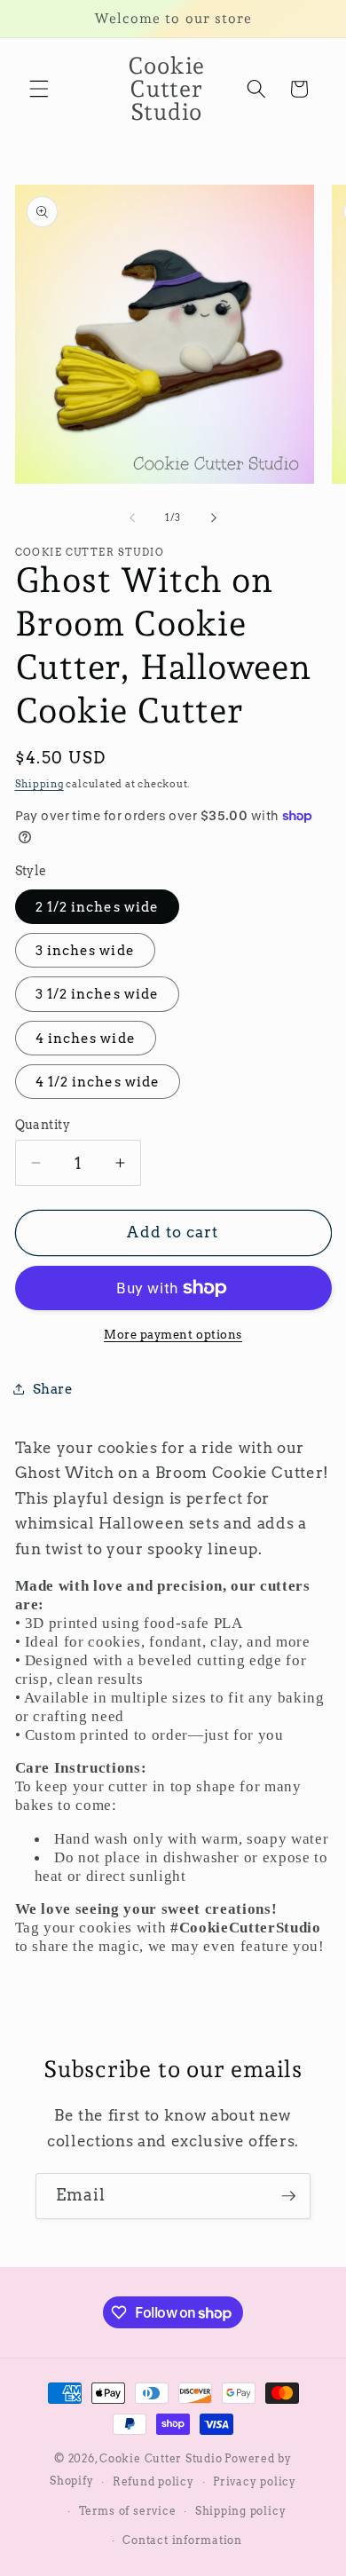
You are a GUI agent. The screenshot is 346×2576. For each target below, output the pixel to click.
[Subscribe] (288, 2196)
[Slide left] (132, 518)
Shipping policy (241, 2511)
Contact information (182, 2540)
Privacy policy (255, 2481)
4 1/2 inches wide (98, 1082)
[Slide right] (214, 518)
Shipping (39, 784)
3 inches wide (85, 950)
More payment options (173, 1334)
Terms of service (127, 2511)
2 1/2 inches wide (98, 907)
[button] (39, 89)
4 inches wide (86, 1038)
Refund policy (153, 2481)
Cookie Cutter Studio (161, 2458)
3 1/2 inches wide (98, 994)
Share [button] (53, 1389)
